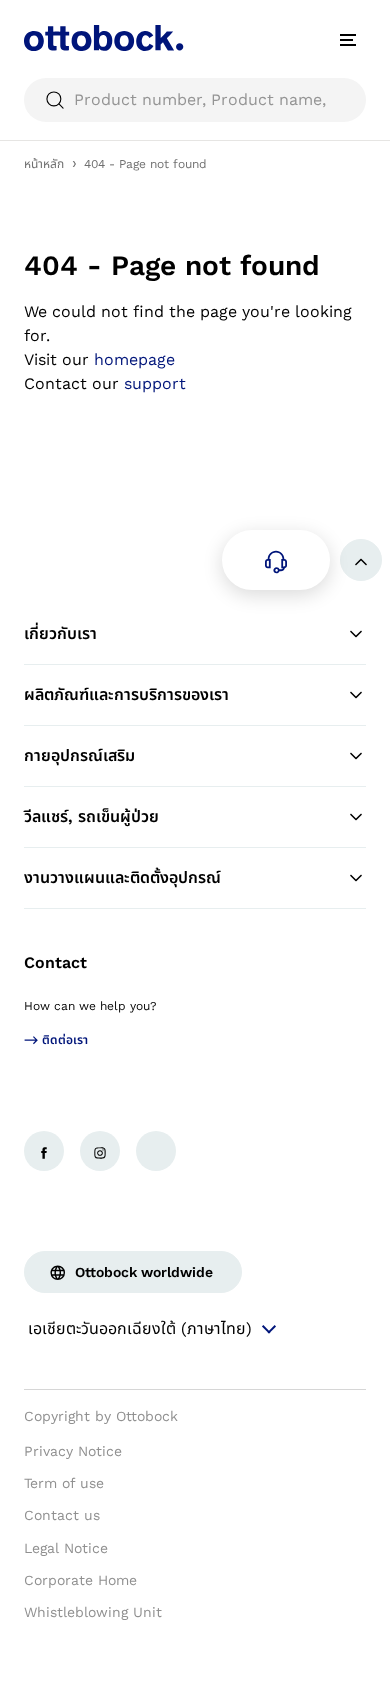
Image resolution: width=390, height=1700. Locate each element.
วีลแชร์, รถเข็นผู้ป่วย (91, 816)
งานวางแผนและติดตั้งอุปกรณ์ (122, 877)
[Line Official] (156, 1151)
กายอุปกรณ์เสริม (79, 755)
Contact (55, 962)
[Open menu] (348, 40)
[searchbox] (195, 100)
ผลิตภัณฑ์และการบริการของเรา (126, 694)
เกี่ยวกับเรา (60, 633)
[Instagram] (100, 1151)
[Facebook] (44, 1151)
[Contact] (276, 560)
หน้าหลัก (44, 164)
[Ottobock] (104, 40)
